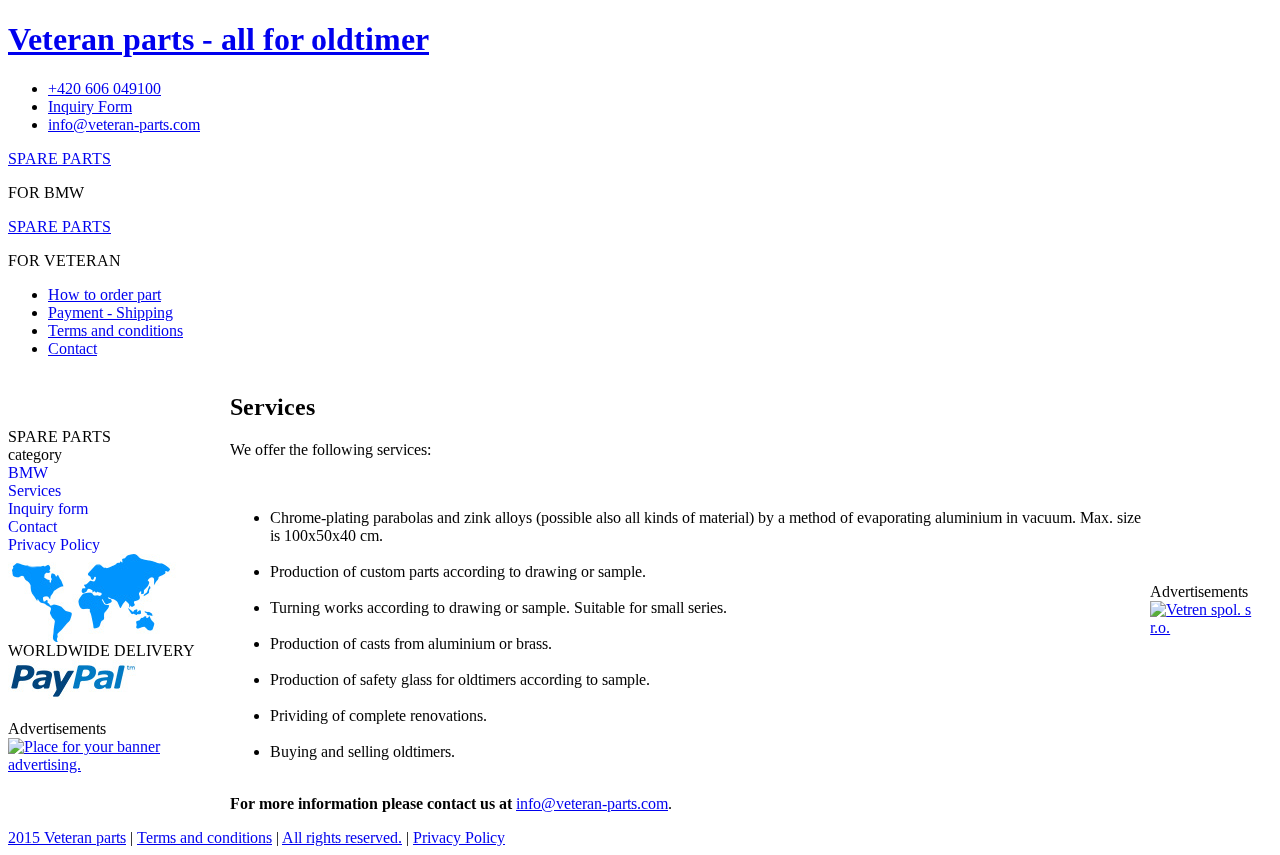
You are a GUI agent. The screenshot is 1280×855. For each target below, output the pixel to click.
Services (34, 490)
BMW (28, 472)
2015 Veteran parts (67, 837)
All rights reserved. (342, 837)
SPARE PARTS (59, 158)
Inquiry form (48, 508)
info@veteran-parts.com (592, 803)
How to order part (104, 294)
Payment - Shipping (110, 312)
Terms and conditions (115, 330)
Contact (72, 348)
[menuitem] (54, 473)
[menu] (54, 509)
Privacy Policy (54, 544)
